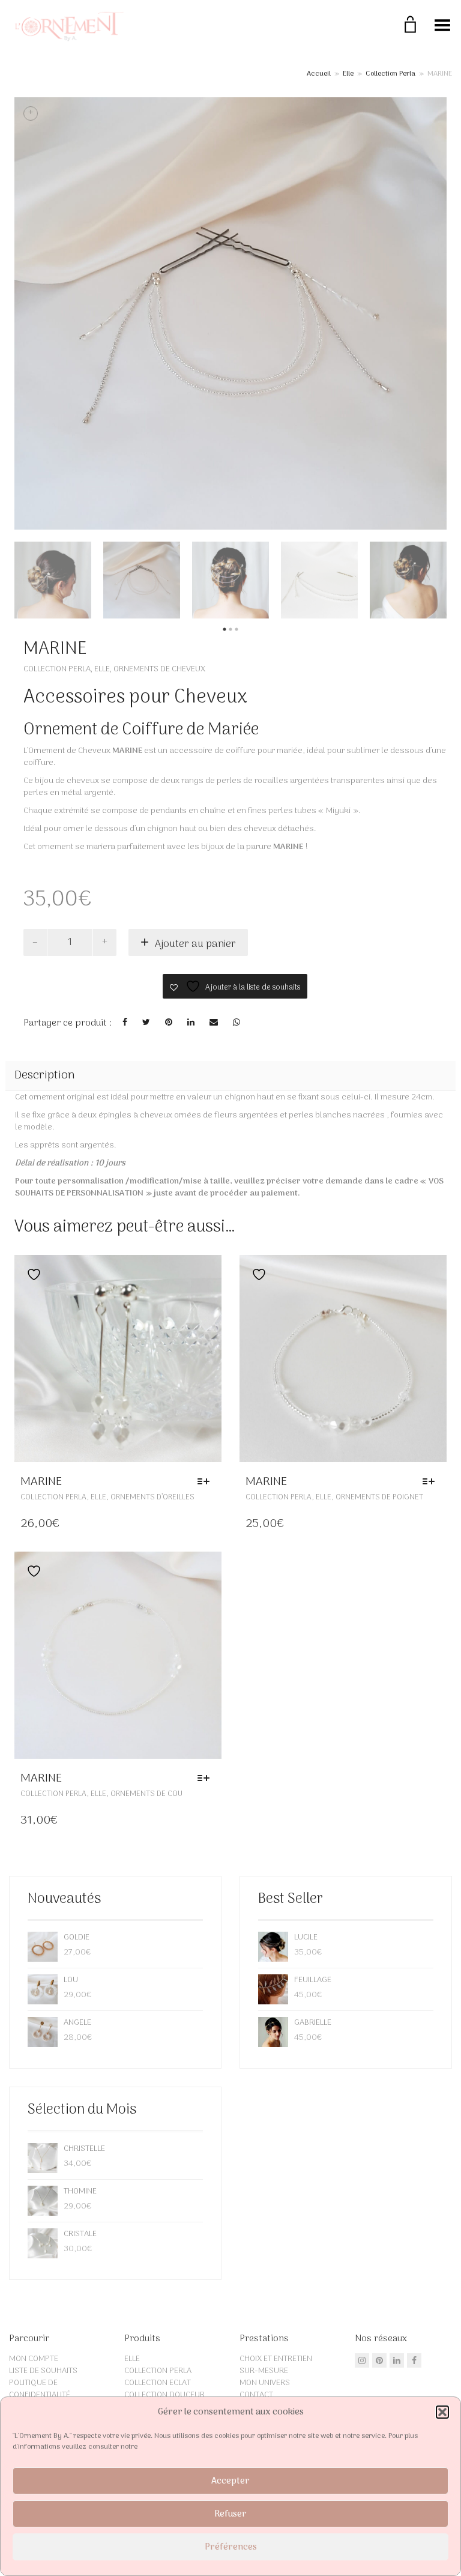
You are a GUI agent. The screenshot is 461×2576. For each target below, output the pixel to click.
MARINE (41, 1482)
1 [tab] (224, 630)
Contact (256, 2395)
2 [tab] (230, 630)
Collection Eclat (158, 2383)
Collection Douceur (164, 2395)
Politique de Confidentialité (40, 2389)
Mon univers (265, 2383)
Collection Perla (390, 74)
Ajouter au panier (195, 945)
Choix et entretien (276, 2359)
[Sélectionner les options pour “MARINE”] (206, 1482)
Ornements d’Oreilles (152, 1497)
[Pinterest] (379, 2360)
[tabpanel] (53, 580)
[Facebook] (414, 2360)
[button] (442, 2412)
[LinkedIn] (397, 2360)
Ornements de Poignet (379, 1497)
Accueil (319, 74)
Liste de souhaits (43, 2371)
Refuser (230, 2514)
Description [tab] (45, 1075)
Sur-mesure (264, 2371)
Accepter (230, 2481)
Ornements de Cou (146, 1794)
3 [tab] (237, 630)
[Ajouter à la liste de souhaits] (31, 1274)
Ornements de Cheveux (159, 669)
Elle (348, 74)
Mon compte (34, 2359)
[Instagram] (362, 2360)
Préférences (231, 2547)
